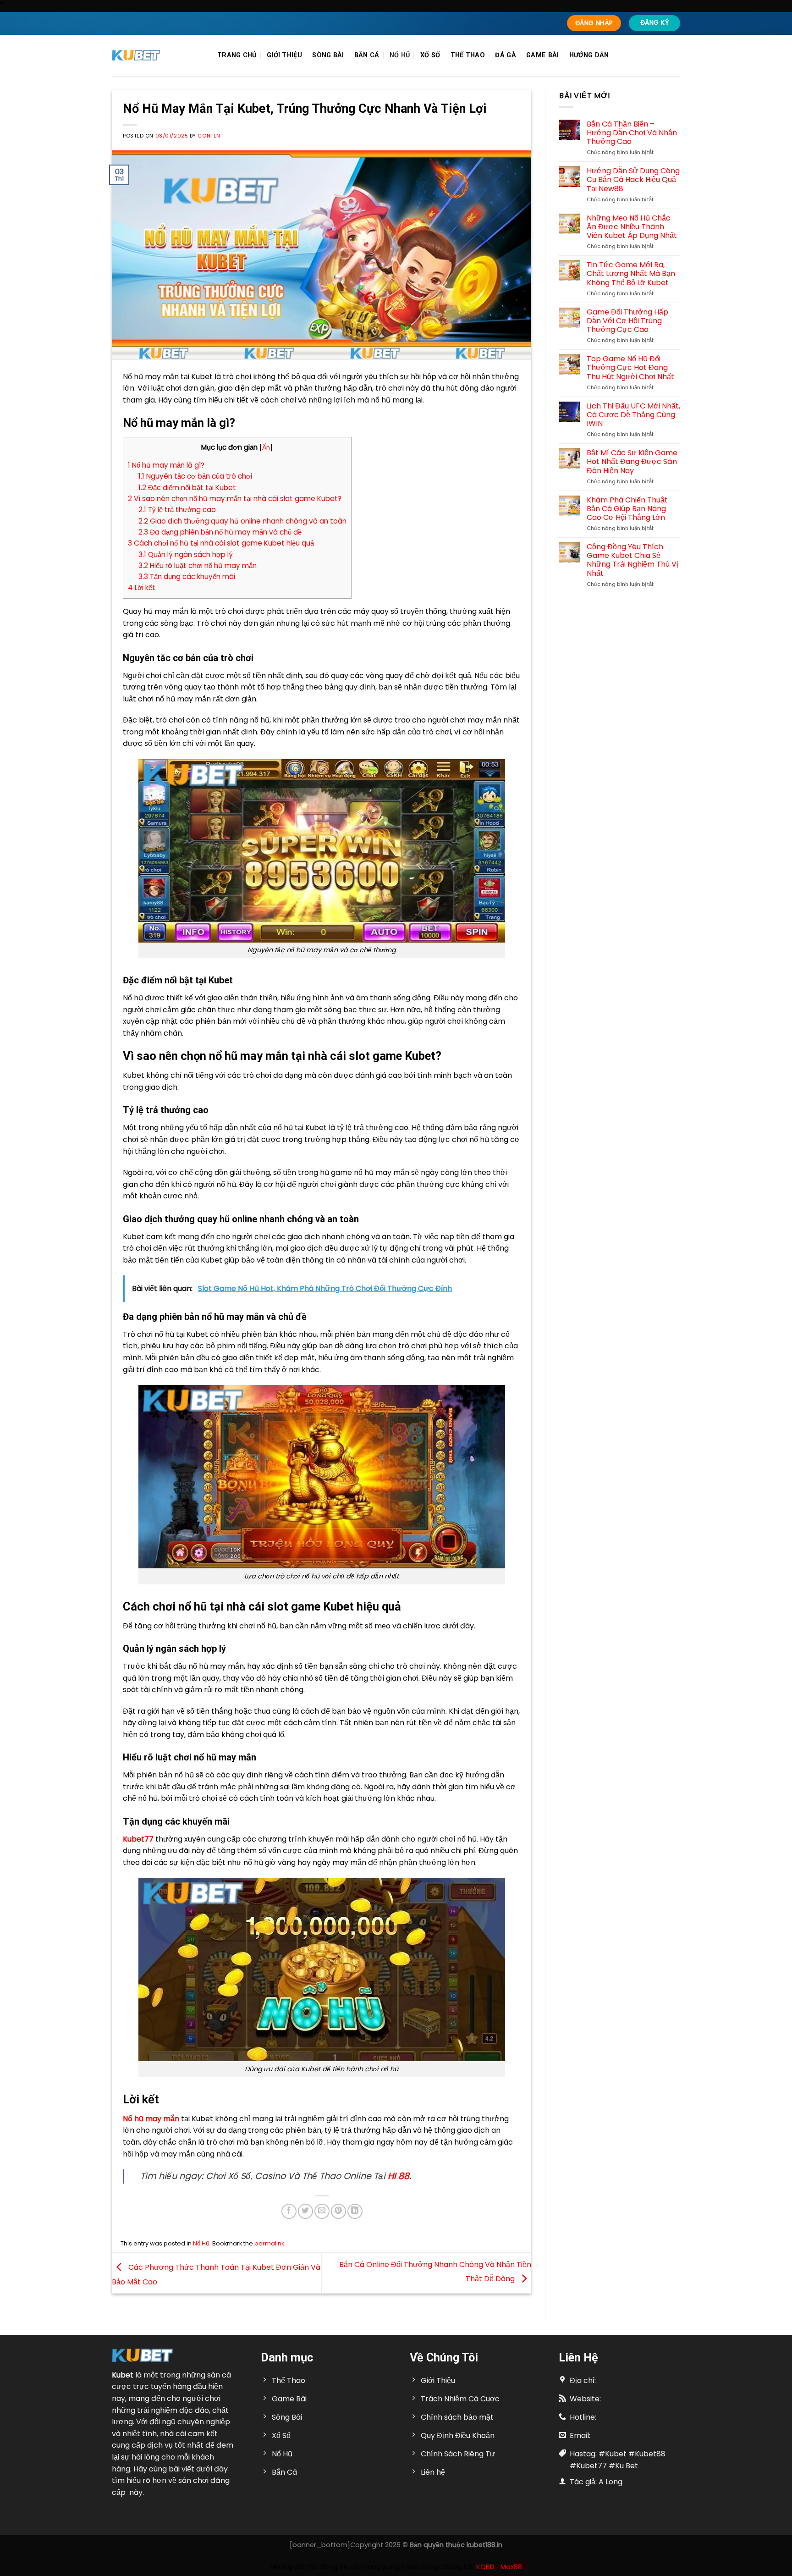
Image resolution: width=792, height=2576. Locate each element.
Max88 (511, 2567)
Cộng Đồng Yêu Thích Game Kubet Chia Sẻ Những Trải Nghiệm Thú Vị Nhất (632, 560)
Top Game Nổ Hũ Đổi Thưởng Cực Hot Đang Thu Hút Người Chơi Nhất (630, 368)
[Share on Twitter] (305, 2211)
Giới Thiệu (284, 55)
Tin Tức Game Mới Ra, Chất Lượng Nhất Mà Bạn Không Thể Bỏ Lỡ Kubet (631, 274)
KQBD (485, 2567)
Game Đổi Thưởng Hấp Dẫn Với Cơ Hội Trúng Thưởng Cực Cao (627, 321)
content (210, 136)
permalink (269, 2243)
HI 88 (399, 2176)
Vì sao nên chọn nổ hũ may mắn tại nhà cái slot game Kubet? (235, 499)
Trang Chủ (237, 55)
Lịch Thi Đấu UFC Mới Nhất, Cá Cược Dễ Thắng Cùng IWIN (633, 415)
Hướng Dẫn (589, 55)
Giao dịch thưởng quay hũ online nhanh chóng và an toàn (242, 521)
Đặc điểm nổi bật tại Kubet (187, 488)
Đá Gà (505, 55)
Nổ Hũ (400, 55)
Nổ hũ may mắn (151, 2119)
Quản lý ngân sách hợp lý (186, 554)
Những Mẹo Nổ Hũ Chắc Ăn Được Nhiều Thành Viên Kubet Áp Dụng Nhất (632, 227)
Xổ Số (430, 55)
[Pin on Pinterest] (338, 2211)
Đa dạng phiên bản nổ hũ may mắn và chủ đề (220, 532)
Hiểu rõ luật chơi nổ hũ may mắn (198, 565)
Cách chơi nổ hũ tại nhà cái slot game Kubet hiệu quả (221, 543)
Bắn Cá (367, 55)
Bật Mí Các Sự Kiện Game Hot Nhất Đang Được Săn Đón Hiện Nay (632, 462)
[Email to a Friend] (322, 2211)
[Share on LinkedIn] (355, 2211)
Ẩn (266, 448)
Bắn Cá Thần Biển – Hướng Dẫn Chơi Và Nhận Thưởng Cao (632, 133)
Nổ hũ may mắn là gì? (166, 465)
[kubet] (158, 55)
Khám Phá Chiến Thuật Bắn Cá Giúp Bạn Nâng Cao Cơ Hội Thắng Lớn (627, 509)
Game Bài (542, 55)
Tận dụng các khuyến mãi (187, 576)
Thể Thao (468, 55)
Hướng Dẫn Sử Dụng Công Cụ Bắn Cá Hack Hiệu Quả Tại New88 (633, 180)
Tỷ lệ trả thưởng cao (177, 510)
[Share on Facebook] (289, 2211)
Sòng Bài (328, 55)
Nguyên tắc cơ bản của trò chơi (195, 476)
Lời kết (142, 587)
